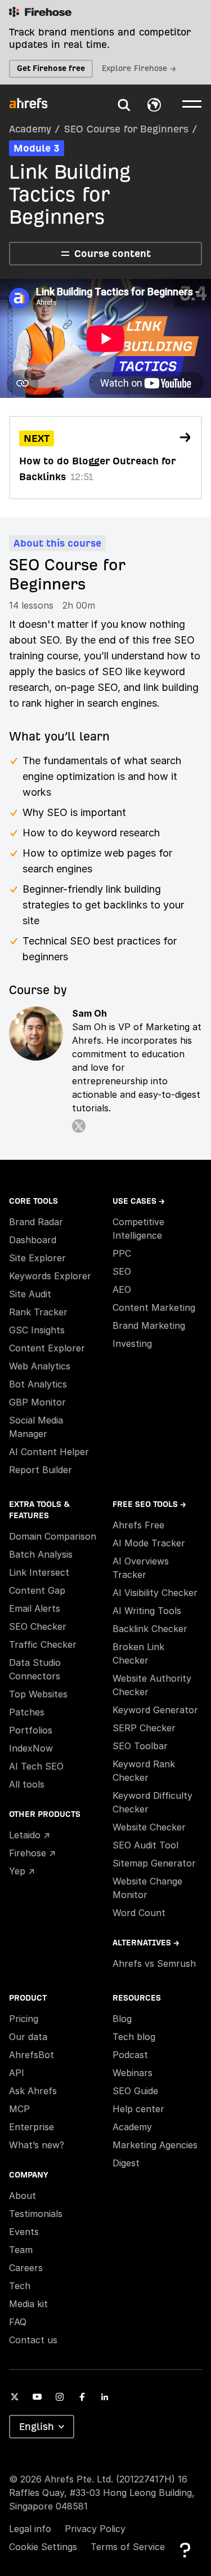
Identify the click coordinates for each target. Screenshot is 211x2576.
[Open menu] (192, 103)
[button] (124, 105)
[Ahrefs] (35, 104)
